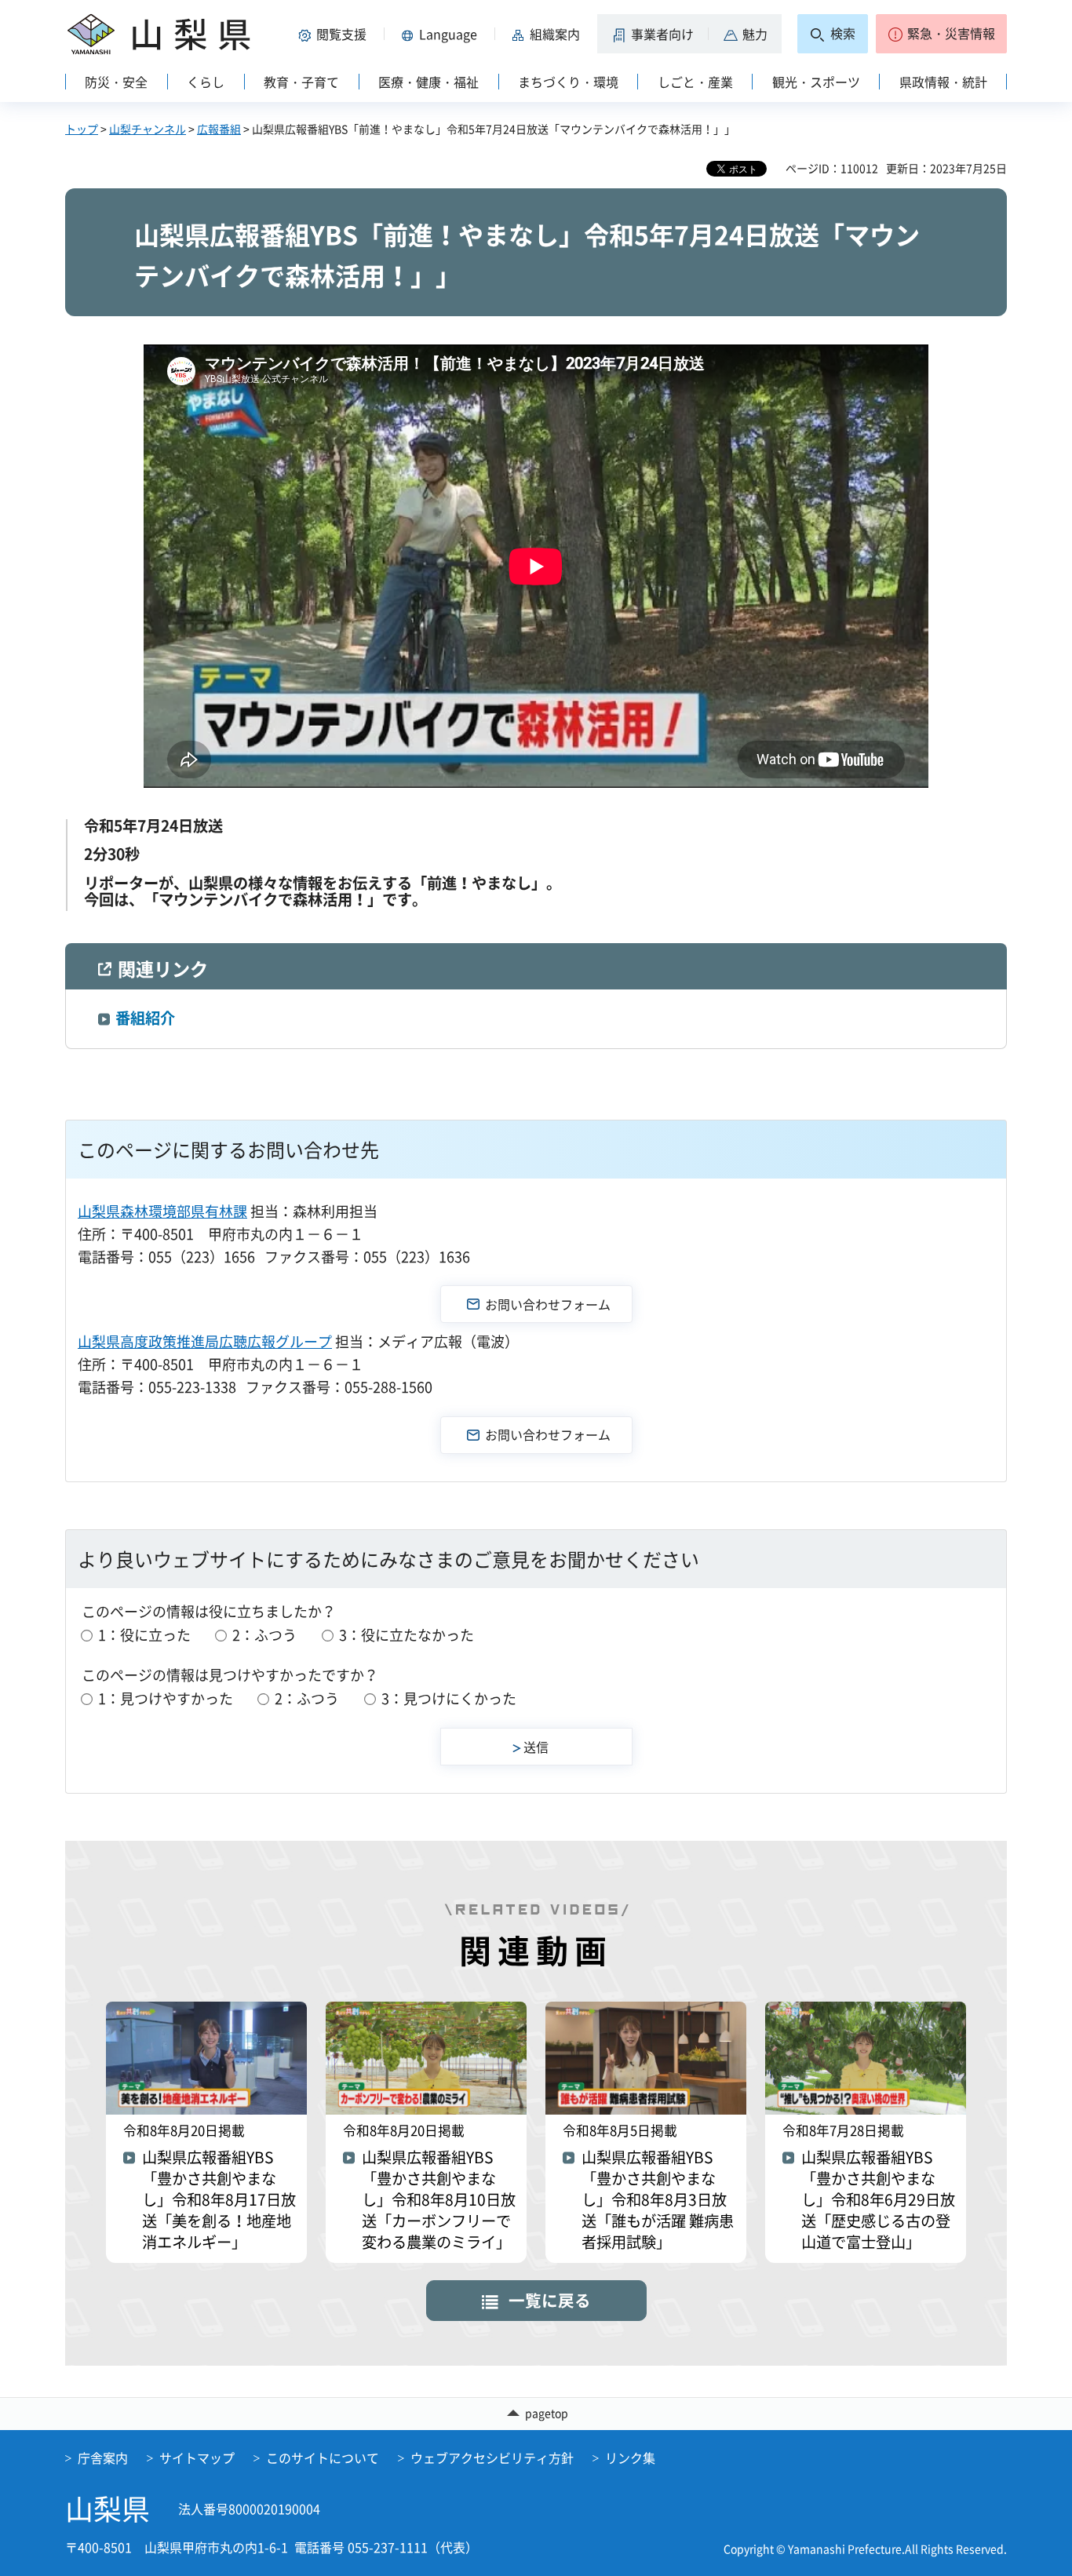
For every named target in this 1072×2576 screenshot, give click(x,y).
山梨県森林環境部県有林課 (162, 1211)
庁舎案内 (103, 2458)
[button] (335, 34)
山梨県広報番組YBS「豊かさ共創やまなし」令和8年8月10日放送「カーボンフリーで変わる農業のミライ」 (439, 2200)
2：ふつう (264, 1635)
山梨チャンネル (148, 129)
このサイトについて (323, 2458)
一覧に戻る (550, 2300)
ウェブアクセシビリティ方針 (492, 2458)
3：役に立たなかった (407, 1635)
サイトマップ (197, 2458)
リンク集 (630, 2458)
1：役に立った (144, 1635)
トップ (82, 129)
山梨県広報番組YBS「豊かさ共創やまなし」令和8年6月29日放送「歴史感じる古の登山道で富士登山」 (878, 2200)
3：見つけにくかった (449, 1698)
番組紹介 (145, 1018)
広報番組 (219, 129)
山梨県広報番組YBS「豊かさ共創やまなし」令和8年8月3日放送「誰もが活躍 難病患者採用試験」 (658, 2200)
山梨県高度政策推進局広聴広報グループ (205, 1341)
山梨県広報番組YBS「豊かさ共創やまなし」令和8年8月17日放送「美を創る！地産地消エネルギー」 (219, 2200)
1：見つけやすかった (166, 1698)
